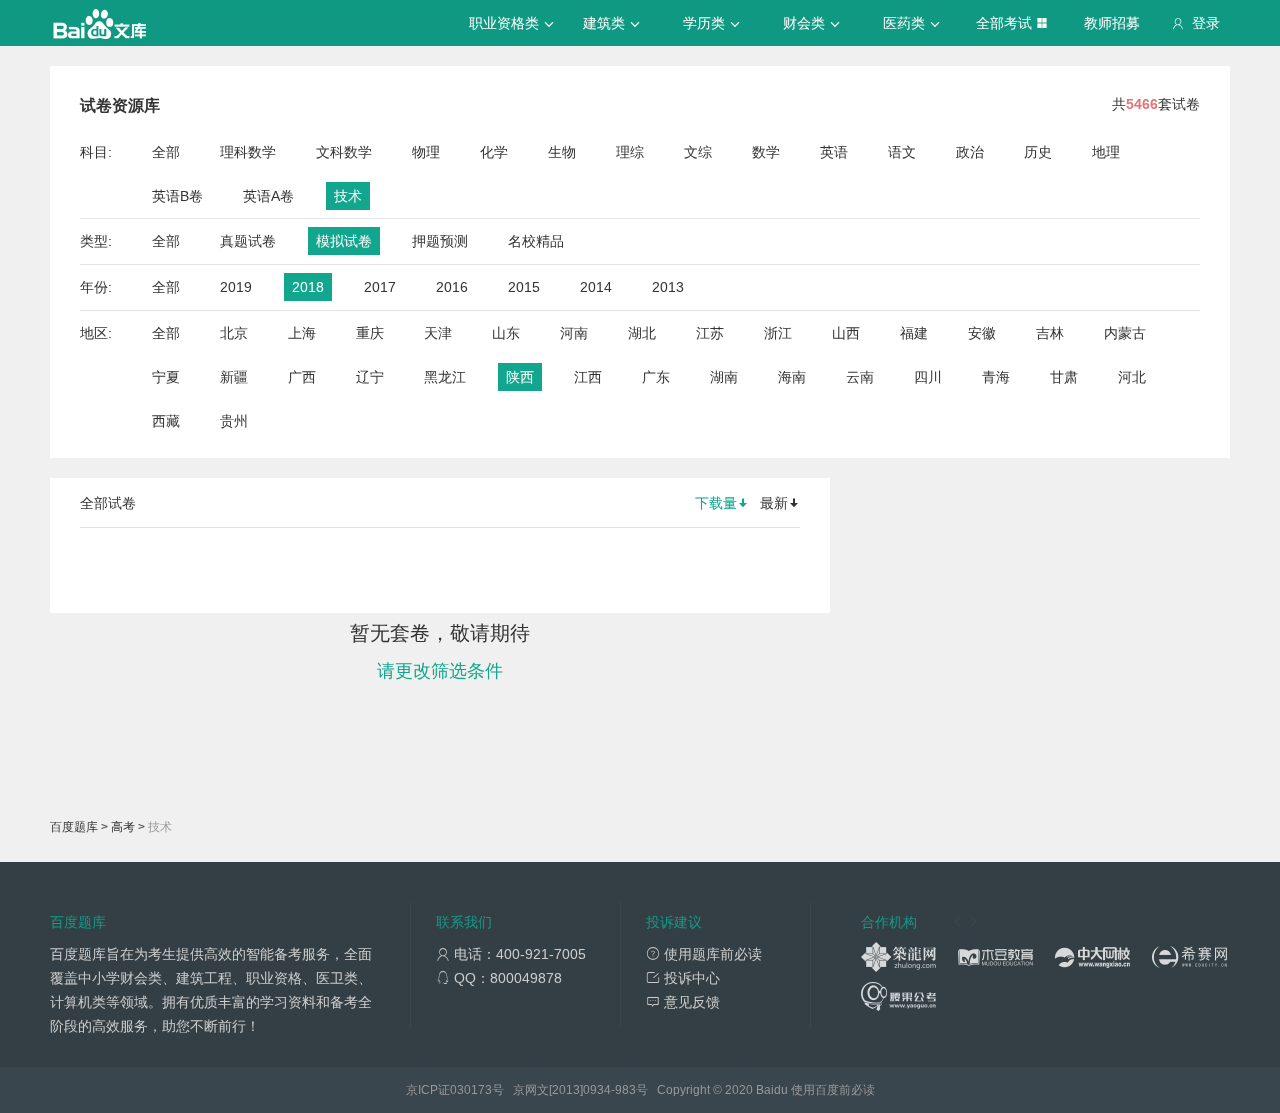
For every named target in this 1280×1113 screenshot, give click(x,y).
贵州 (234, 421)
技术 (348, 196)
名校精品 (536, 241)
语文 (902, 152)
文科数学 (344, 152)
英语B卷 (177, 196)
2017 (380, 287)
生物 (562, 152)
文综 (698, 152)
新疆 (234, 377)
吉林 (1050, 333)
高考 (123, 827)
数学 (766, 152)
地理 (1106, 152)
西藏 (166, 421)
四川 (928, 377)
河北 (1132, 377)
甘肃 (1064, 377)
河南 (574, 333)
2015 (524, 287)
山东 (506, 333)
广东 (656, 377)
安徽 (982, 333)
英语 (834, 152)
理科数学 (248, 152)
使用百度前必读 (833, 1090)
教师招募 (1112, 23)
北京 (234, 333)
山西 (846, 333)
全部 (166, 152)
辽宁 (370, 377)
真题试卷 (248, 241)
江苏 (710, 333)
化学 (494, 152)
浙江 (778, 333)
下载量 (716, 503)
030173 (471, 1090)
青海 (996, 377)
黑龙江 (445, 377)
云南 (860, 377)
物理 (426, 152)
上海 (302, 333)
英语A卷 (268, 196)
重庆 (370, 333)
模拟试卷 (344, 241)
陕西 (520, 377)
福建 (914, 333)
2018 (308, 287)
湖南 (724, 377)
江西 (588, 377)
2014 (596, 287)
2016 (452, 287)
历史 (1038, 152)
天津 (438, 333)
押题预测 (440, 241)
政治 (970, 152)
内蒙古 (1125, 333)
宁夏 (166, 377)
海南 (792, 377)
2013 (668, 287)
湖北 (642, 333)
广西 (302, 377)
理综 (630, 152)
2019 (236, 287)
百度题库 (74, 827)
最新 (774, 503)
